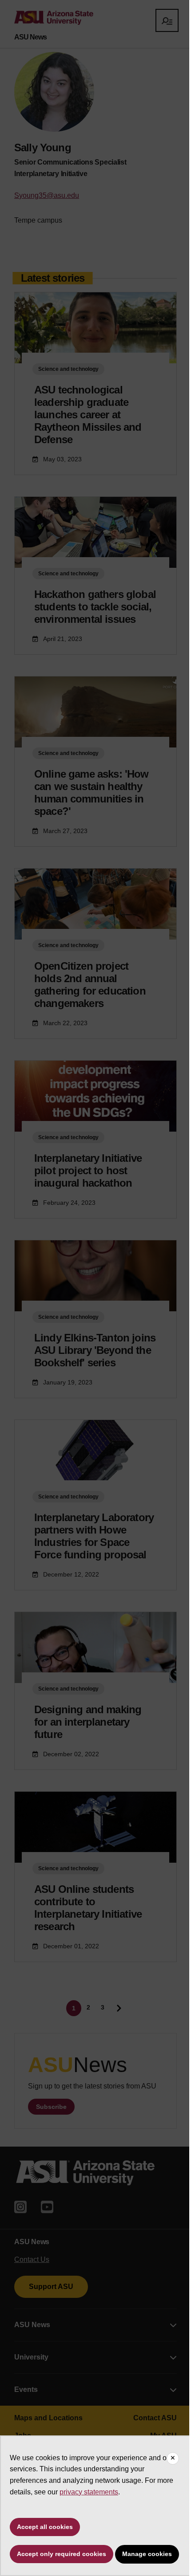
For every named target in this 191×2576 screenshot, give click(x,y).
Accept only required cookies (62, 2554)
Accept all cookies (45, 2527)
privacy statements (89, 2492)
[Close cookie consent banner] (173, 2458)
